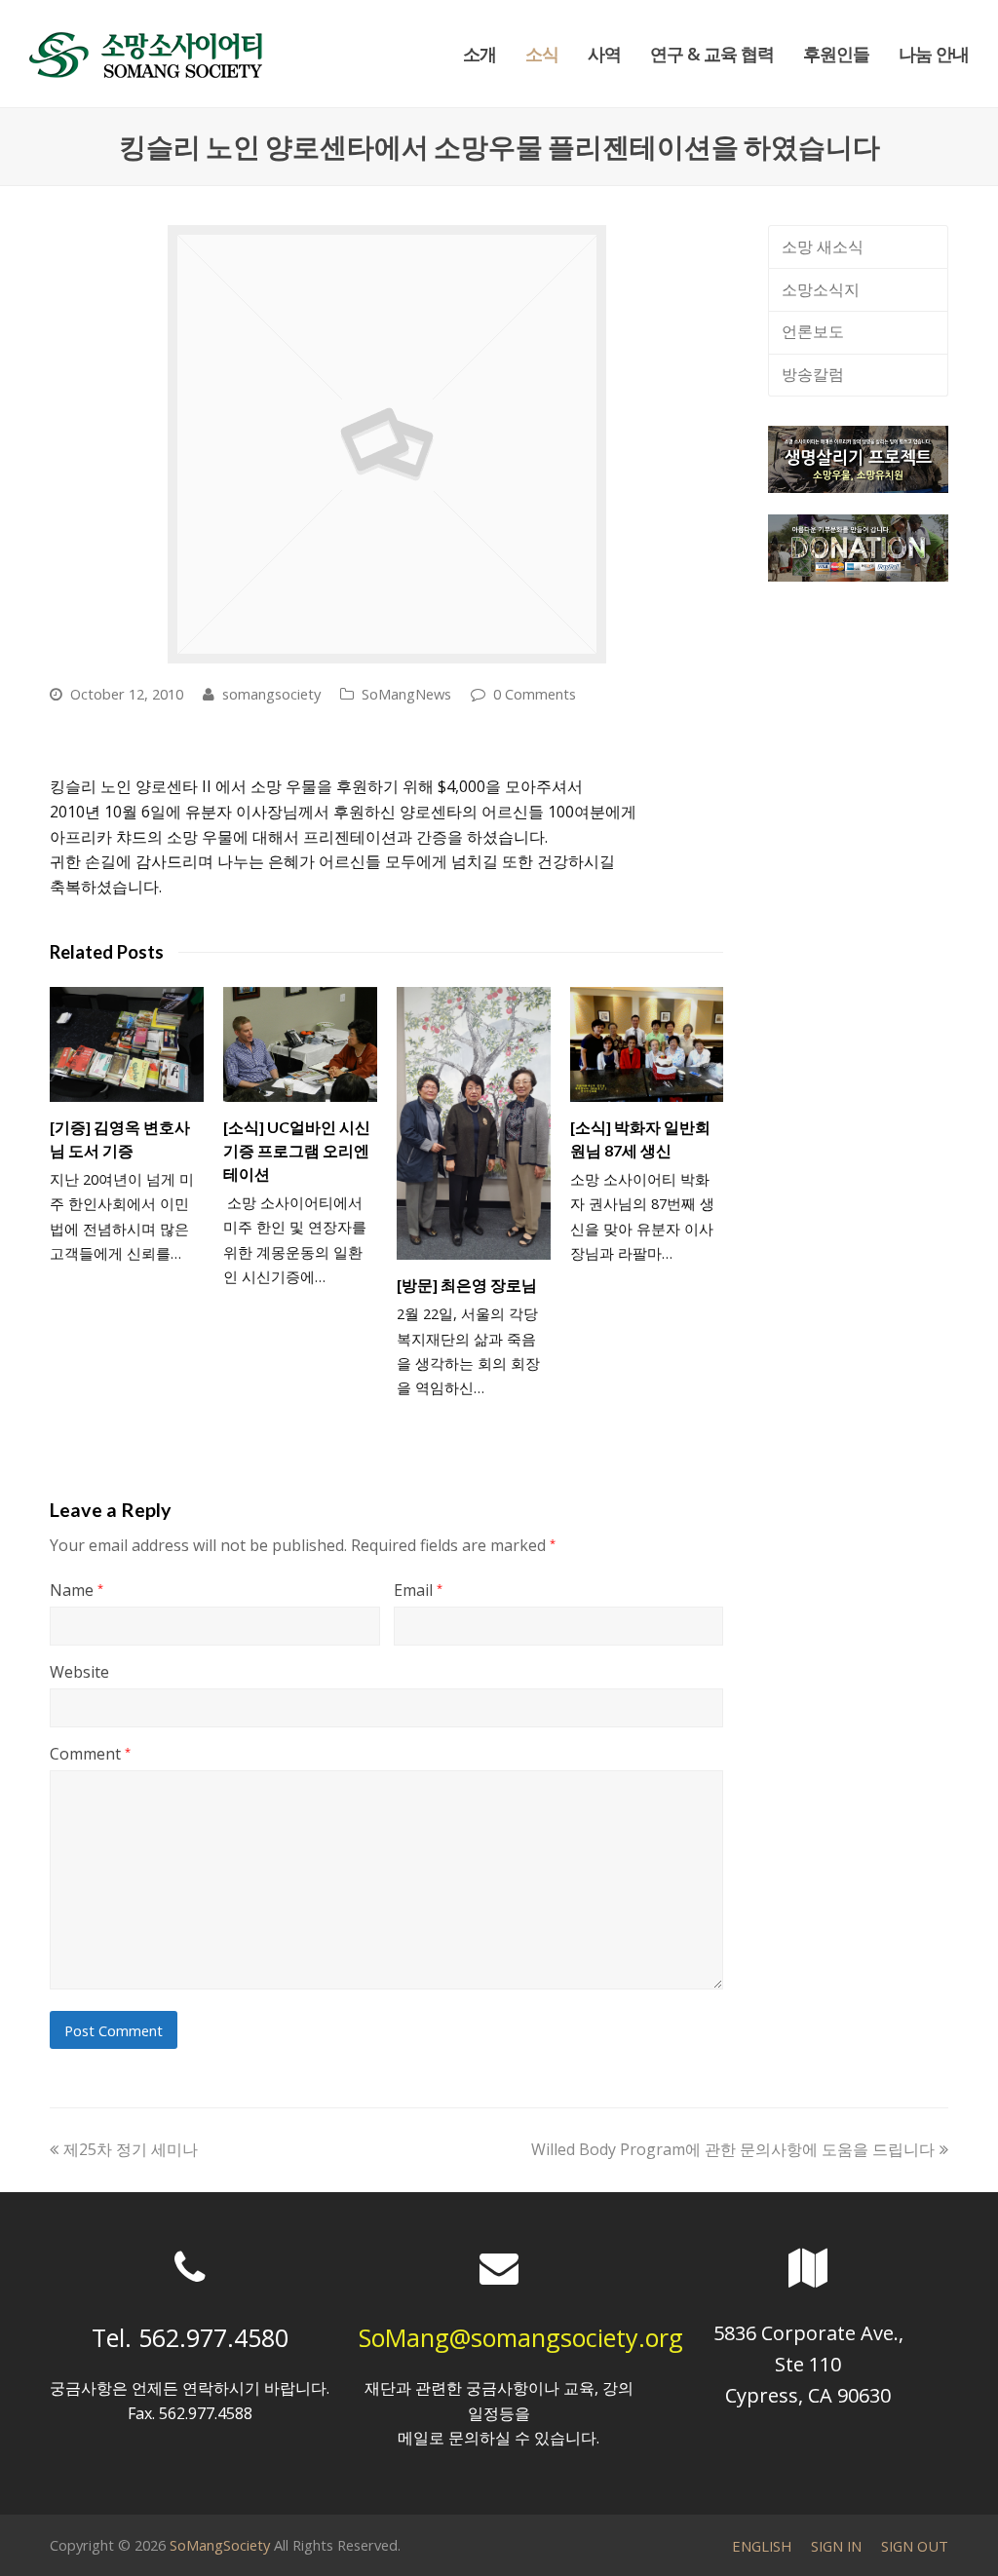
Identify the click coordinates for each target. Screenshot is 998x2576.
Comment (90, 1754)
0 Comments (535, 694)
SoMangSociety (220, 2545)
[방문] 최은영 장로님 (467, 1285)
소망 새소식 (823, 246)
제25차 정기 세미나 (130, 2149)
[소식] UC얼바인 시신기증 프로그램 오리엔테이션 (297, 1150)
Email (418, 1590)
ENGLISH (762, 2546)
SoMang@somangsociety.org (521, 2337)
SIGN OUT (915, 2546)
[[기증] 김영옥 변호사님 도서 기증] (127, 1044)
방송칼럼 (813, 374)
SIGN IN (836, 2546)
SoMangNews (406, 694)
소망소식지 (821, 289)
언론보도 (813, 331)
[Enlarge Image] (387, 444)
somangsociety (271, 694)
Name (77, 1590)
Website (79, 1672)
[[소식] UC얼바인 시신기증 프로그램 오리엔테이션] (300, 1044)
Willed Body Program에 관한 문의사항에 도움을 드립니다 (733, 2149)
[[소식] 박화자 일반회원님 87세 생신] (647, 1044)
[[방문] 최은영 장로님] (474, 1124)
